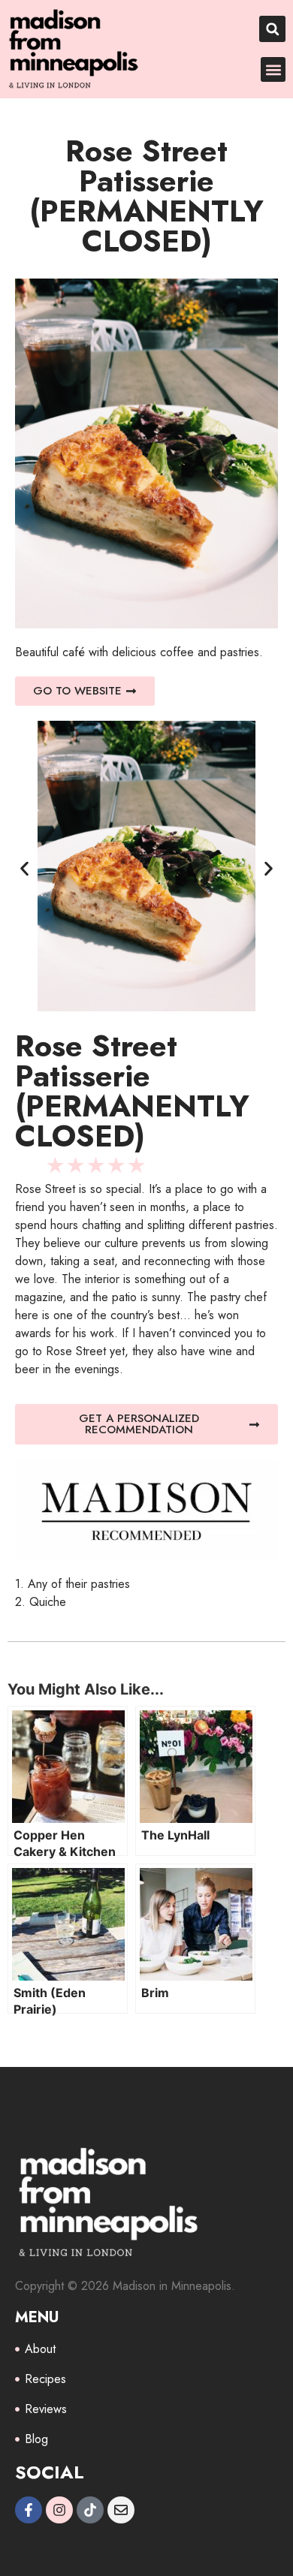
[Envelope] (121, 2510)
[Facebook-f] (29, 2510)
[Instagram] (59, 2510)
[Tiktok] (90, 2510)
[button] (272, 29)
